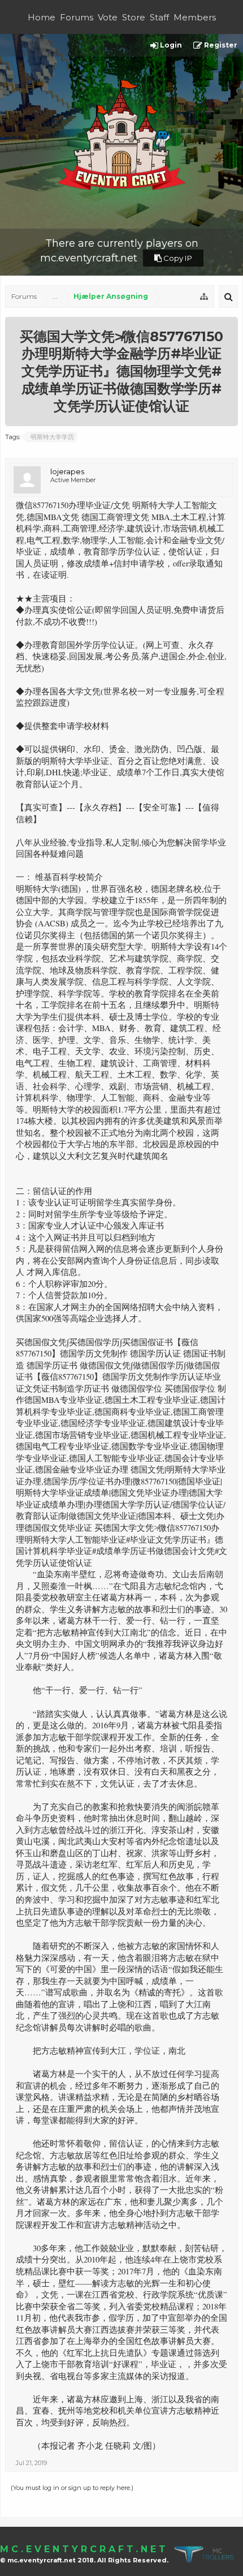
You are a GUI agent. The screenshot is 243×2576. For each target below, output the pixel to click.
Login (170, 45)
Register (220, 45)
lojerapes (67, 471)
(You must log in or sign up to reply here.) (72, 2488)
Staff (159, 17)
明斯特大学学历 (52, 437)
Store (134, 17)
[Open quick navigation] (204, 297)
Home (42, 17)
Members (195, 17)
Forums (77, 17)
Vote (108, 17)
